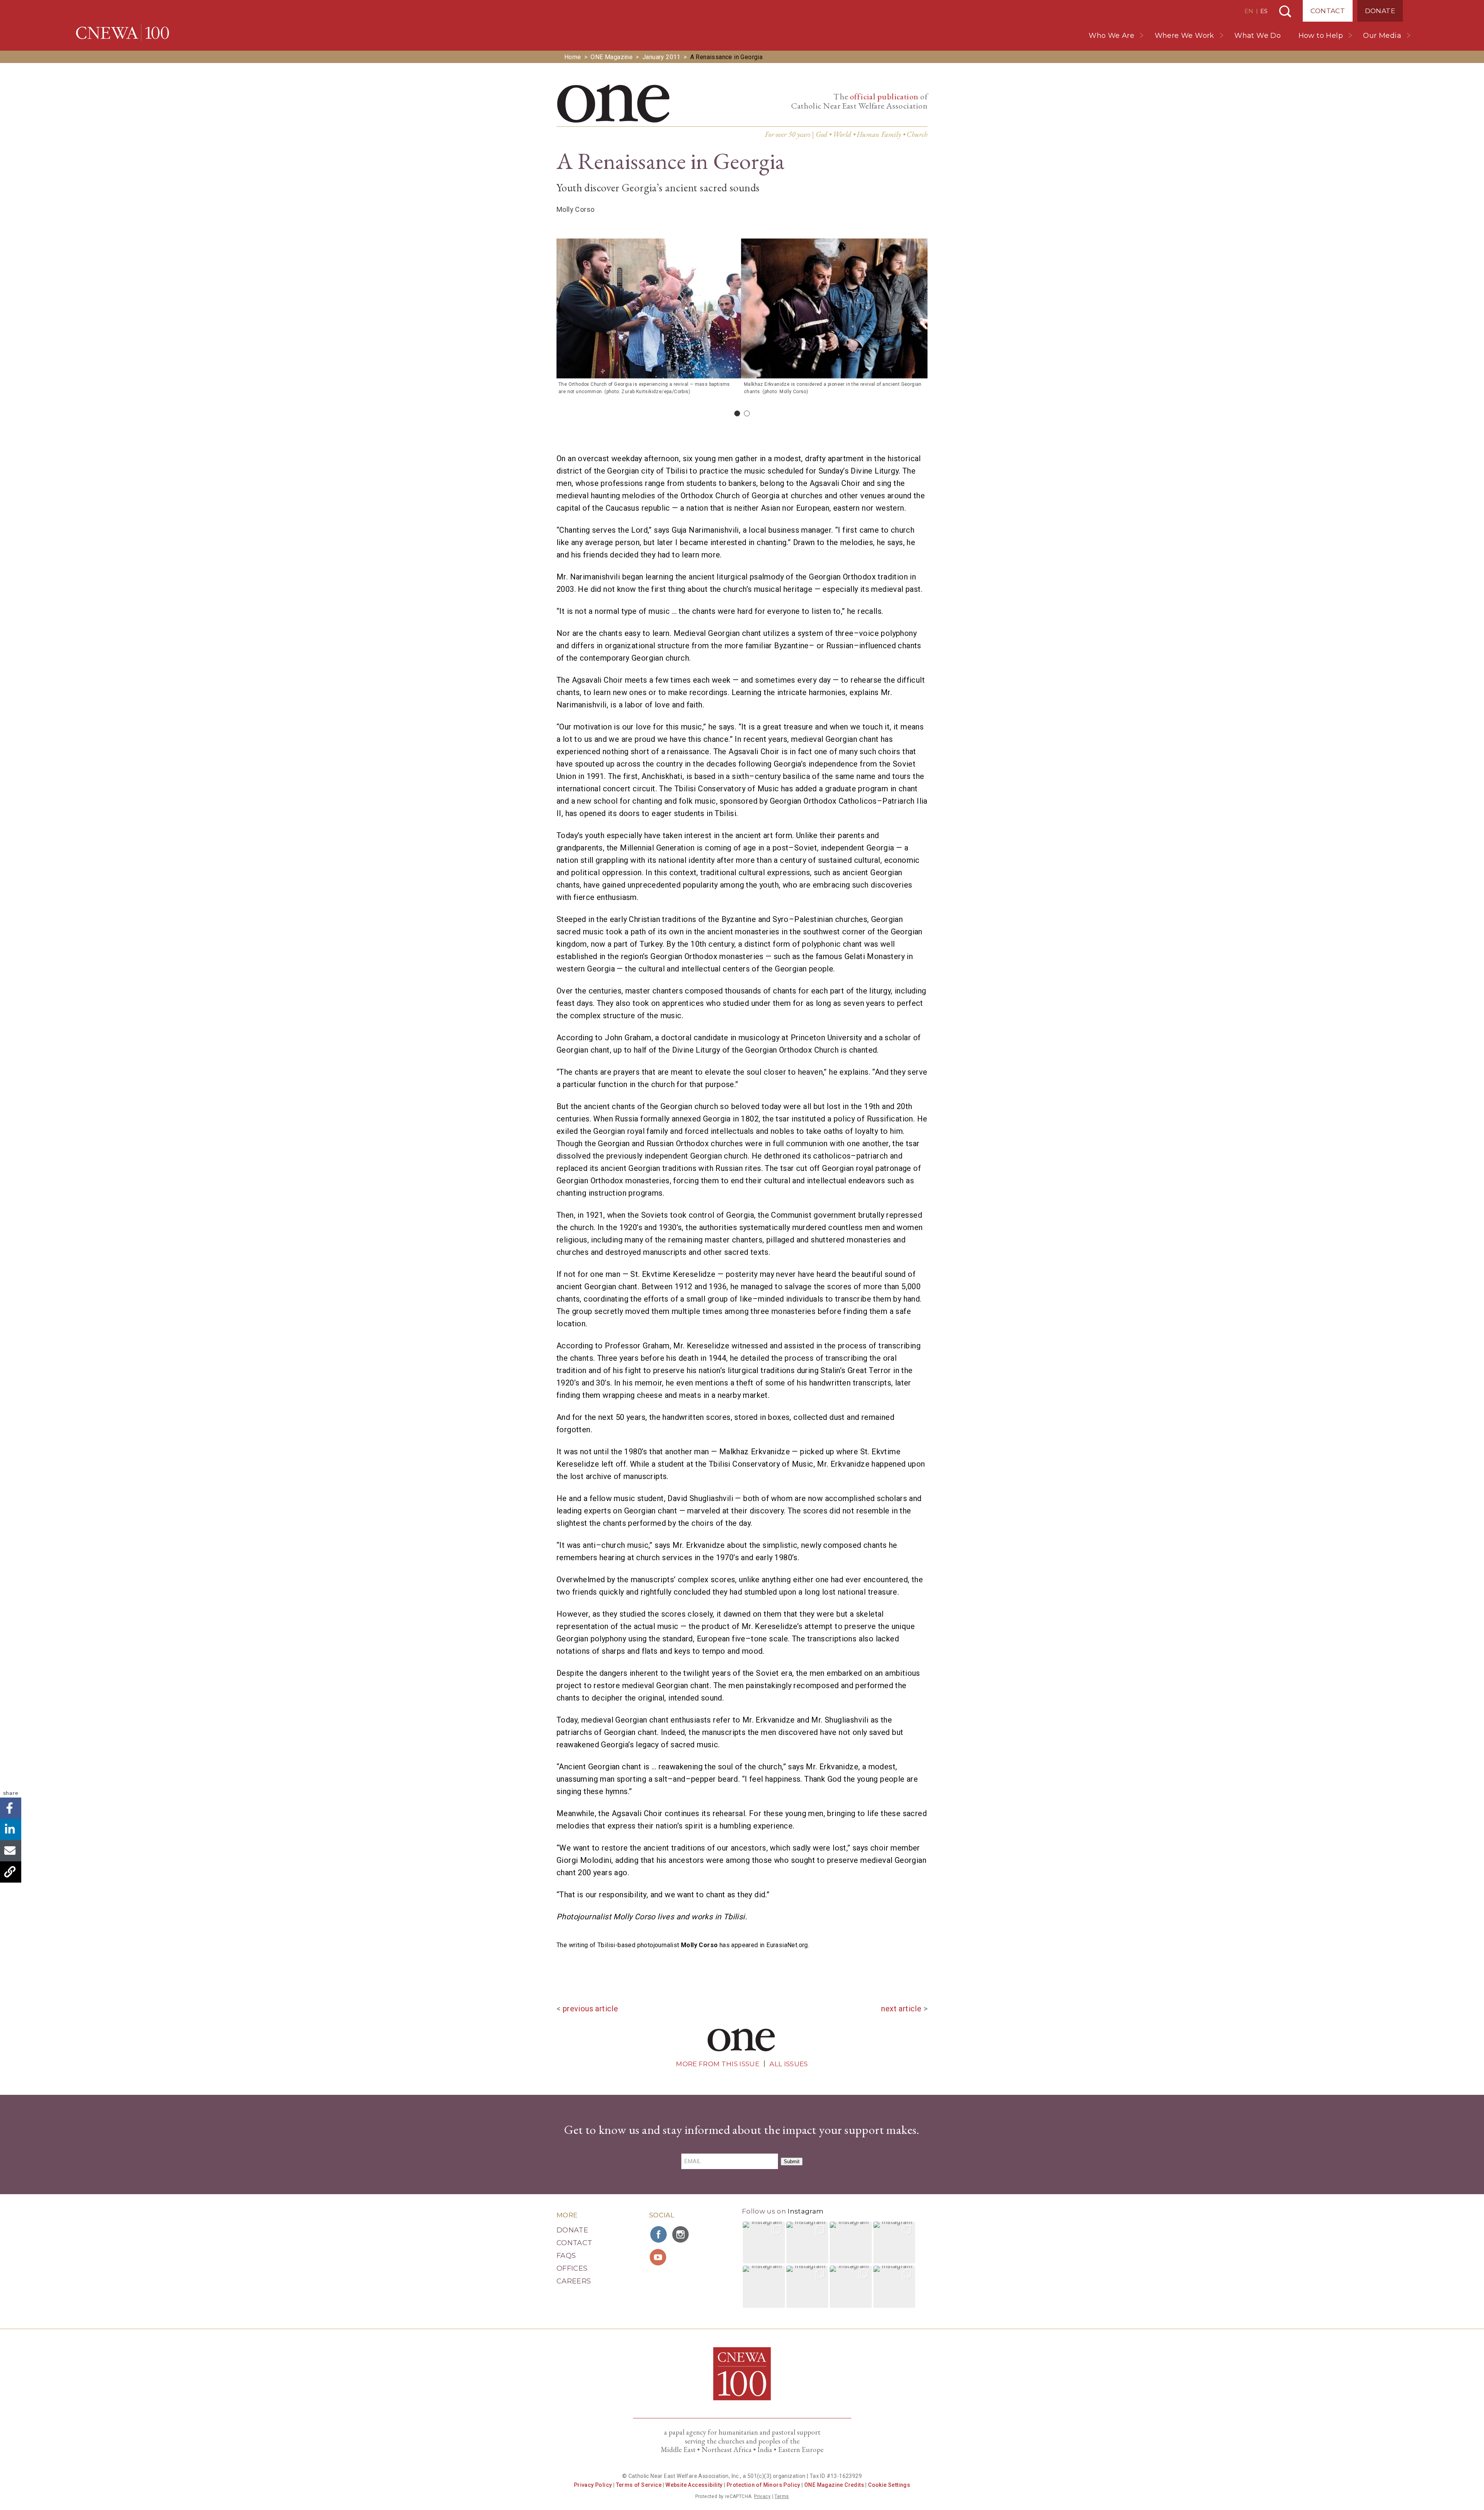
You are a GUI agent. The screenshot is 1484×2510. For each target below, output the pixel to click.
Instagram (806, 2211)
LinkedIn (11, 1829)
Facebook (11, 1808)
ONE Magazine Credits (834, 2485)
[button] (764, 2243)
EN (1249, 11)
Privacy (762, 2496)
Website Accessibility (694, 2485)
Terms (782, 2496)
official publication (884, 96)
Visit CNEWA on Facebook (659, 2234)
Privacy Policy (593, 2485)
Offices (572, 2268)
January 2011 (661, 57)
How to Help (1321, 36)
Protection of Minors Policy (763, 2485)
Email (11, 1851)
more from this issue (718, 2064)
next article (901, 2009)
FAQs (566, 2256)
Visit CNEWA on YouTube (659, 2257)
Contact (1328, 11)
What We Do (1258, 36)
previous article (590, 2009)
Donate (1380, 11)
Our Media (1382, 36)
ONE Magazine (612, 57)
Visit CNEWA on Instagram (681, 2234)
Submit (792, 2162)
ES (1264, 11)
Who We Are (1111, 36)
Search (1285, 11)
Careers (574, 2281)
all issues (789, 2064)
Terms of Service (639, 2485)
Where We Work (1184, 36)
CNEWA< (123, 33)
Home (573, 57)
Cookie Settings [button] (889, 2485)
